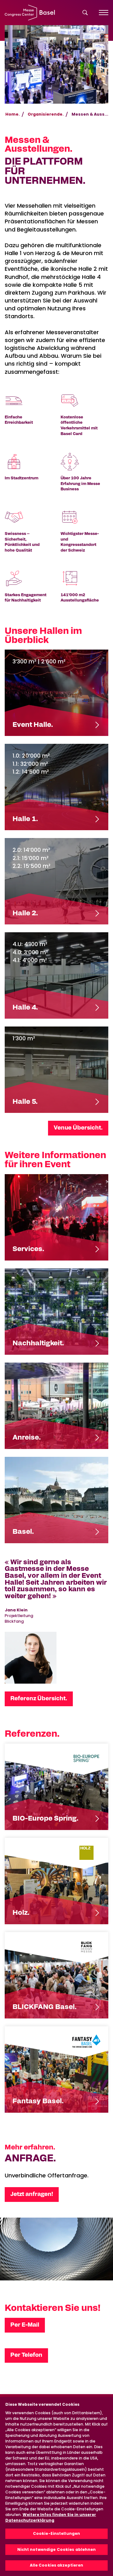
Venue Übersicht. (78, 1128)
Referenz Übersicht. (39, 1699)
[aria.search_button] (85, 13)
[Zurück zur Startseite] (30, 13)
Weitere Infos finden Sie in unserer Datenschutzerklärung (51, 2517)
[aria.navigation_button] (104, 13)
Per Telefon (26, 2355)
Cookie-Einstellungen (56, 2533)
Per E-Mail (25, 2325)
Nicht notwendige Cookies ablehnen (57, 2549)
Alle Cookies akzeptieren (57, 2565)
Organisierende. (46, 114)
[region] (56, 2486)
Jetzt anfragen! (32, 2194)
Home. (13, 114)
